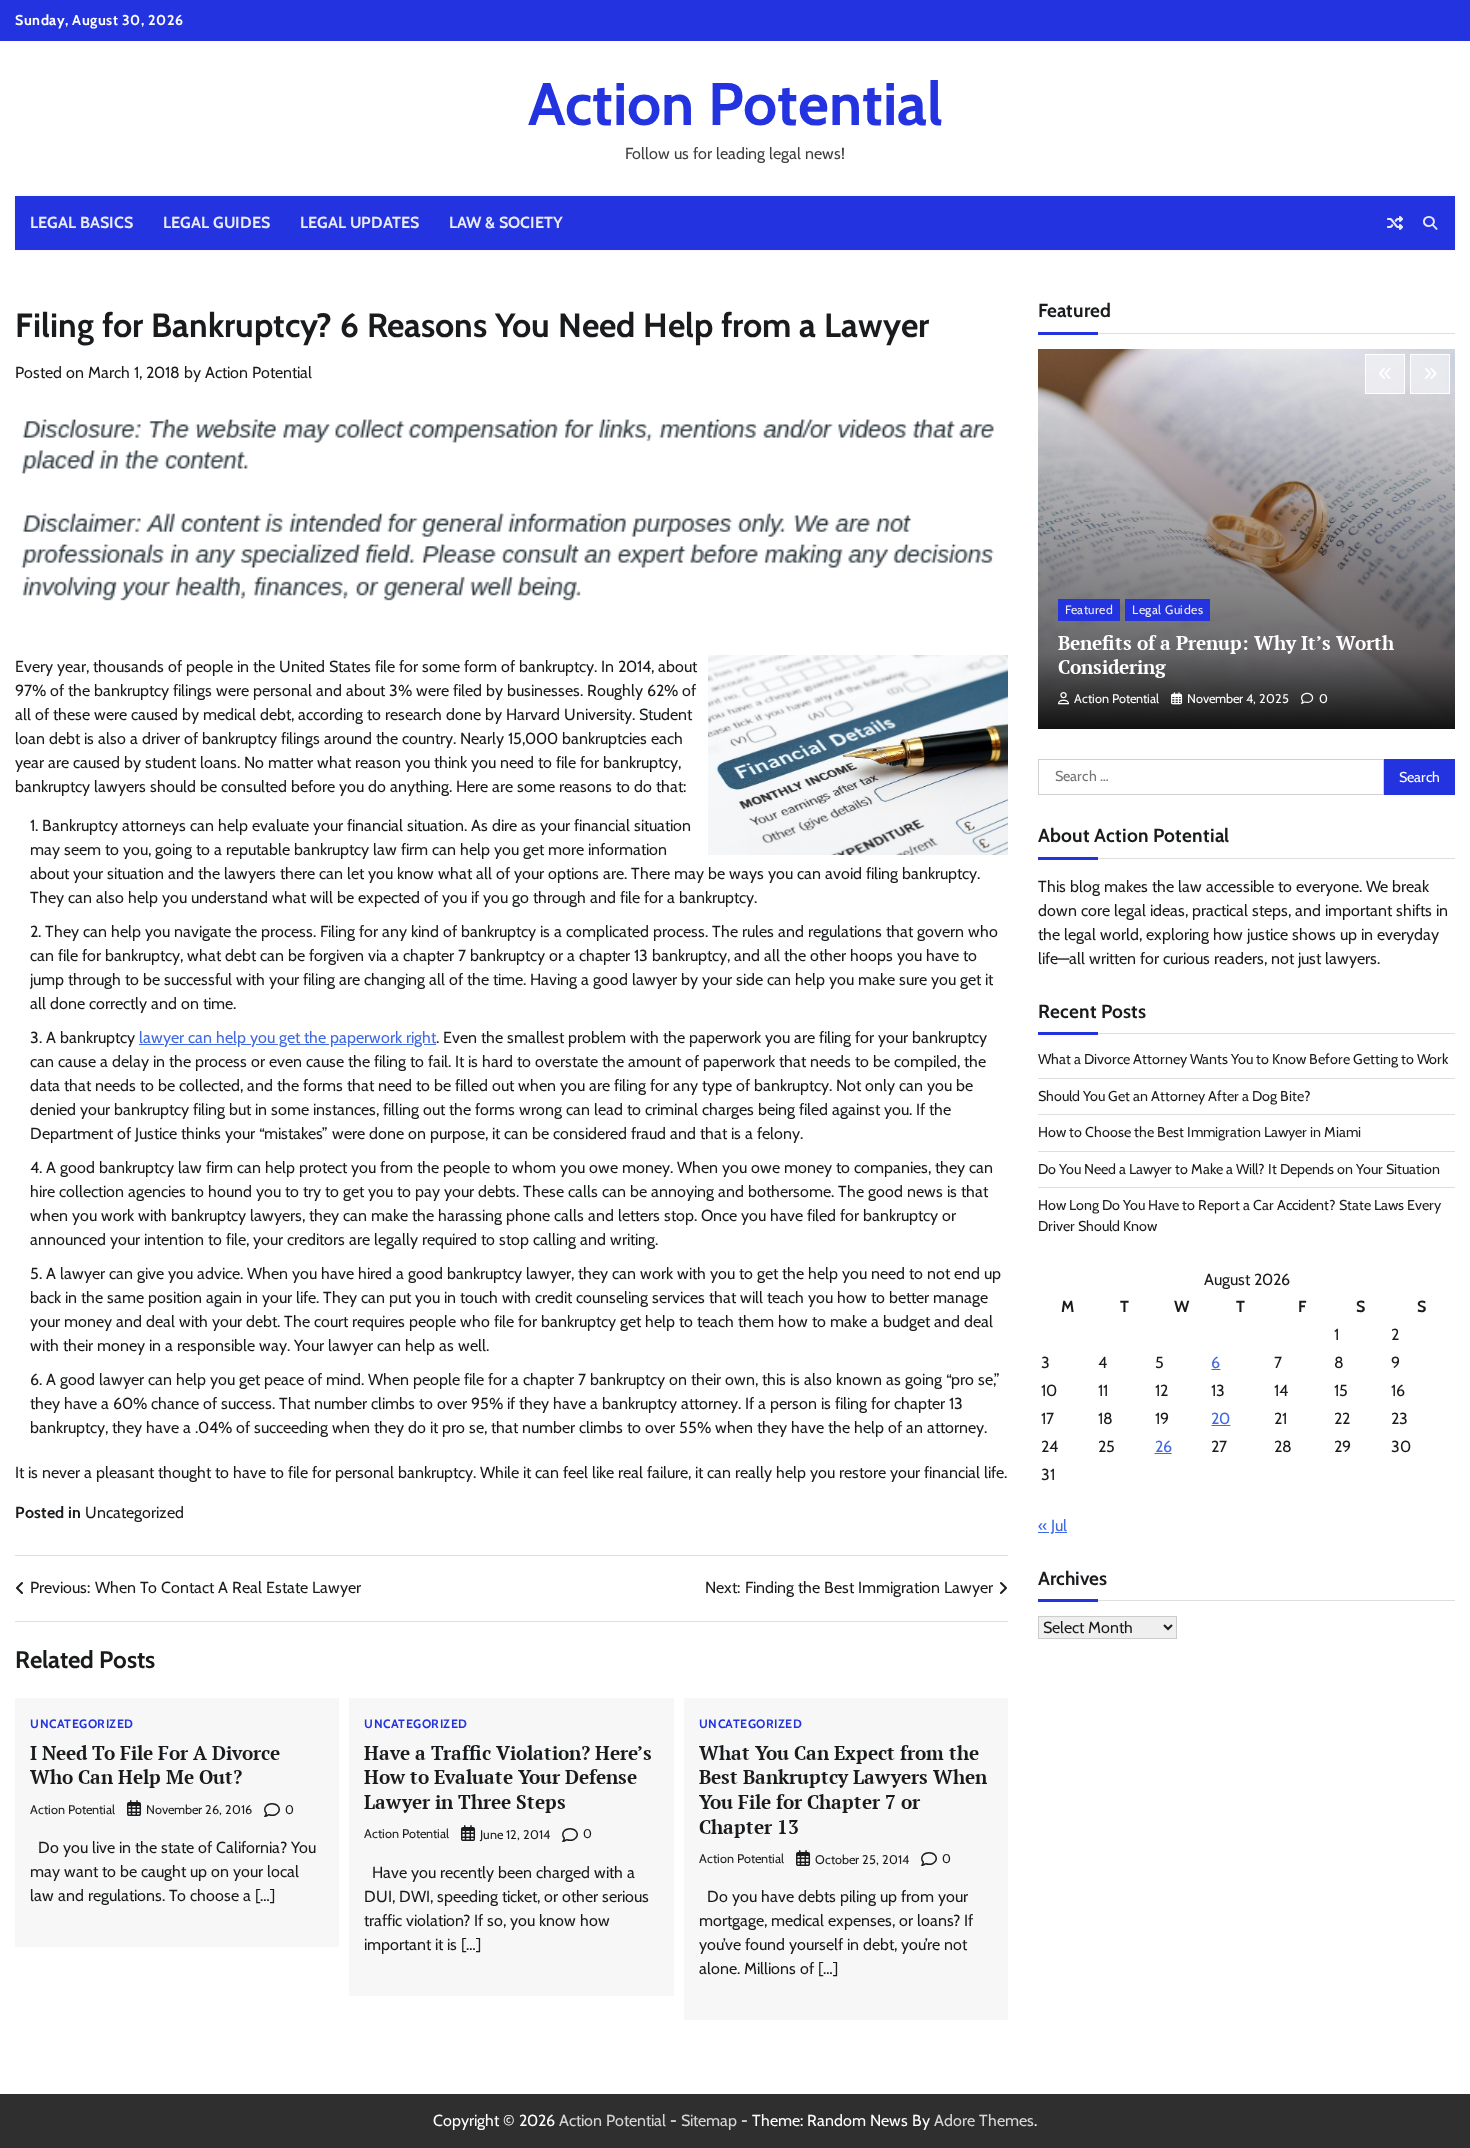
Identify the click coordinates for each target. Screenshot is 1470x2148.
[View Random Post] (1395, 223)
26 (1163, 1446)
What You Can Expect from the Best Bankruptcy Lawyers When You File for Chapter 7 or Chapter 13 (843, 1789)
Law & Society (506, 222)
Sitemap (709, 2120)
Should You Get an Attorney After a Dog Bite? (1174, 1096)
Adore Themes (984, 2120)
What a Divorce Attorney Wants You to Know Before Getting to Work (1243, 1059)
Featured (1089, 609)
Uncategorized (134, 1512)
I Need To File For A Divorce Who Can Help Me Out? (155, 1765)
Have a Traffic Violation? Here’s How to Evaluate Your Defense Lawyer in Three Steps (508, 1777)
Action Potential (735, 103)
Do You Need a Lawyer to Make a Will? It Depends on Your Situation (1239, 1169)
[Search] (1430, 223)
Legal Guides (216, 222)
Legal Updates (359, 222)
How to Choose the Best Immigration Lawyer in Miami (1199, 1132)
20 (1220, 1418)
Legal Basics (81, 222)
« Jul (1052, 1525)
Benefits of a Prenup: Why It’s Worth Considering (1226, 655)
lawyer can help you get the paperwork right (287, 1037)
